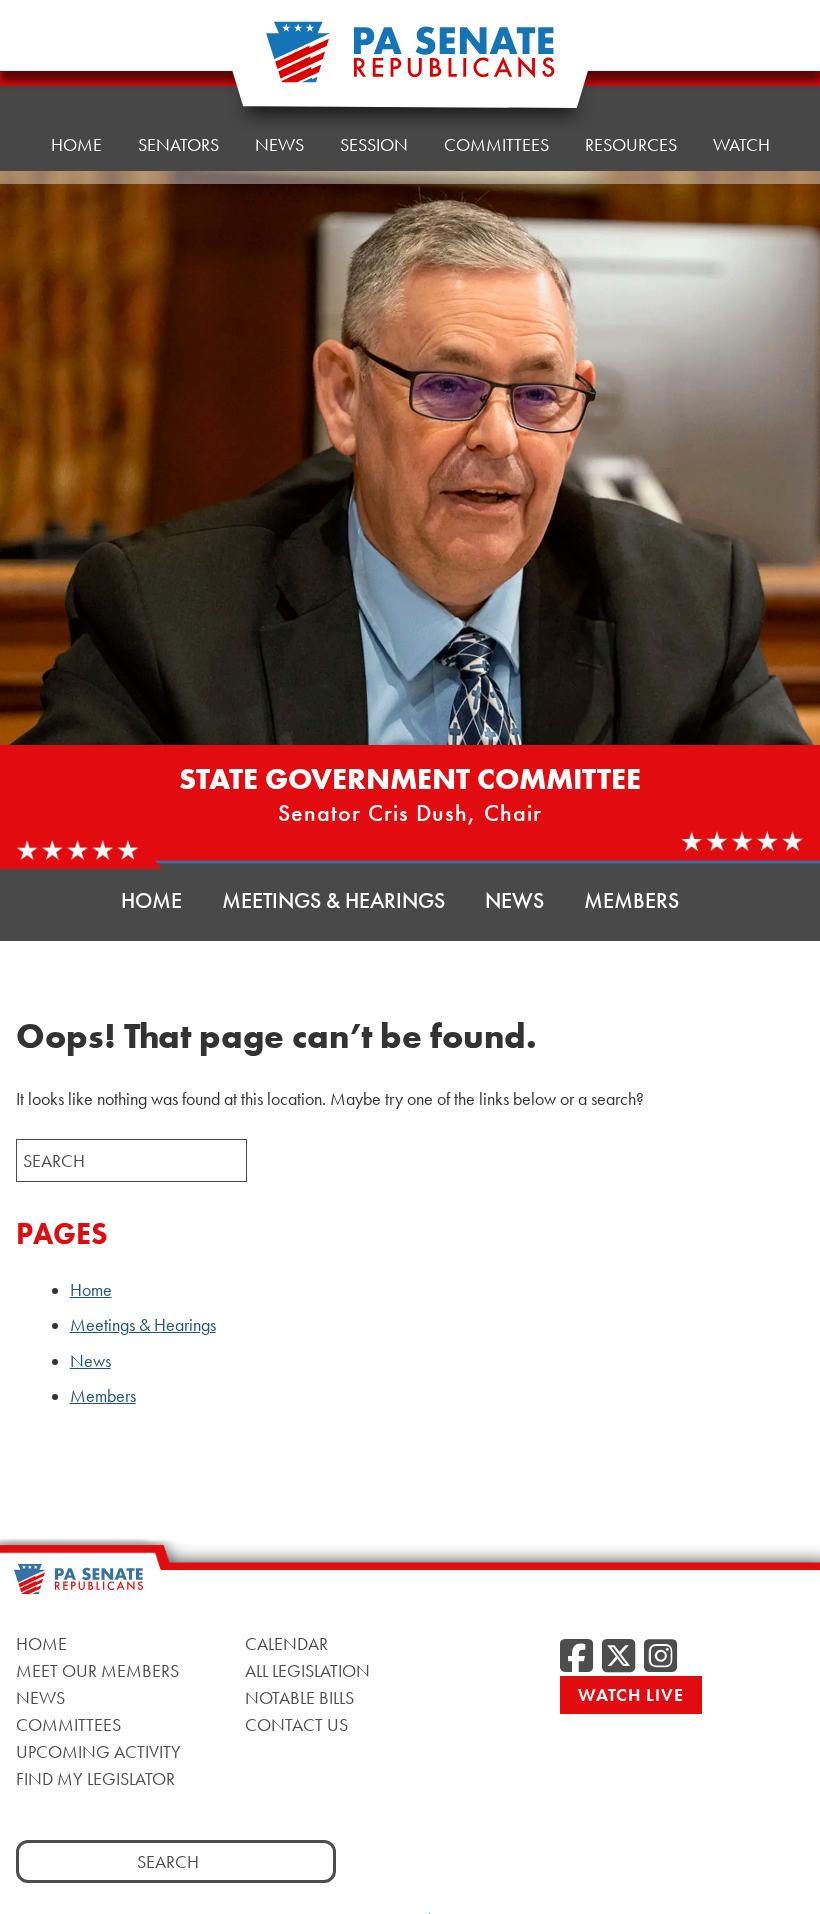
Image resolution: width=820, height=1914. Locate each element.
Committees (496, 144)
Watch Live (631, 1694)
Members (631, 900)
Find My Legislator (95, 1778)
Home (76, 144)
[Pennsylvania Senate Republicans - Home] (410, 62)
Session (374, 144)
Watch (741, 144)
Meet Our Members (97, 1670)
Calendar (286, 1643)
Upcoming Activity (98, 1751)
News (279, 144)
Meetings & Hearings (333, 900)
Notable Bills (299, 1697)
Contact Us (296, 1724)
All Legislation (307, 1670)
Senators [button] (178, 144)
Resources (631, 144)
